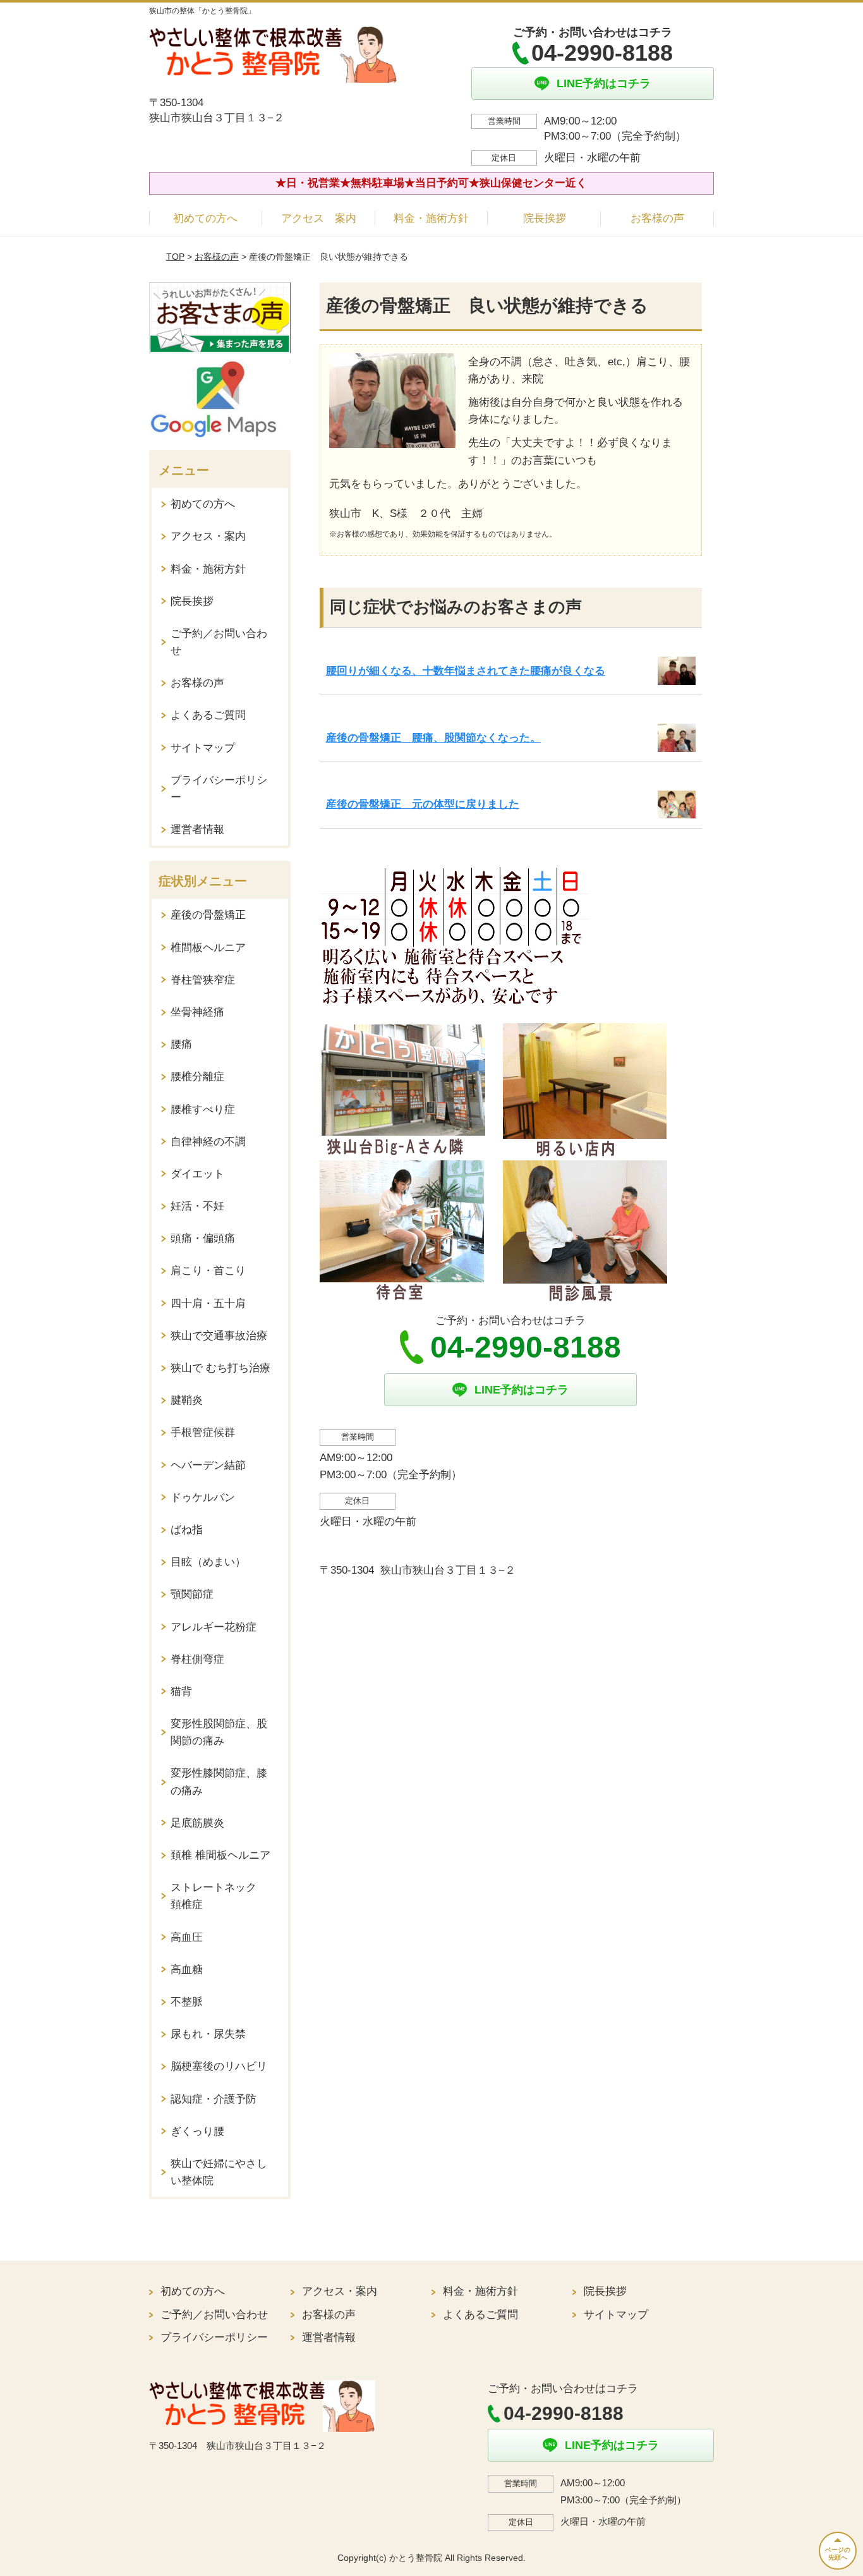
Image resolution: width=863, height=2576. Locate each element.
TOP (175, 257)
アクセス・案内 (208, 536)
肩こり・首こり (208, 1271)
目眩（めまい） (208, 1562)
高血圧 (187, 1937)
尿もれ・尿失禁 (208, 2034)
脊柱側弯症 (197, 1659)
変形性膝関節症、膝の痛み (219, 1782)
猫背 (181, 1692)
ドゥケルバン (203, 1498)
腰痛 (181, 1044)
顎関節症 (192, 1594)
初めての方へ (205, 218)
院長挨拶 (545, 218)
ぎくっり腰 (197, 2131)
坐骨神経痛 (197, 1012)
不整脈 (187, 2002)
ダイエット (197, 1174)
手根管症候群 (203, 1432)
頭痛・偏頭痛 (203, 1238)
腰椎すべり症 (203, 1109)
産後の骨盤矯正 (208, 915)
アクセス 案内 (319, 218)
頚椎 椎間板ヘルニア (220, 1855)
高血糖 (187, 1970)
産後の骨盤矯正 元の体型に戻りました (423, 804)
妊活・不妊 (197, 1206)
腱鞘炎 (187, 1400)
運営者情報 (197, 829)
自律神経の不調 (208, 1142)
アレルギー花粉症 (214, 1627)
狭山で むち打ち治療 (220, 1368)
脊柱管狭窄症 (203, 980)
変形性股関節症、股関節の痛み (219, 1732)
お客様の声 (657, 218)
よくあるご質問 (208, 715)
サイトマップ (203, 748)
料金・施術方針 (431, 218)
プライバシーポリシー (219, 789)
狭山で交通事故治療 (219, 1336)
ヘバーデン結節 (208, 1465)
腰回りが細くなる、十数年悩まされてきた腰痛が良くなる (466, 671)
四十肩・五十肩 (208, 1303)
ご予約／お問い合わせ (219, 642)
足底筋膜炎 (197, 1823)
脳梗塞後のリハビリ (219, 2066)
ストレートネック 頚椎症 (219, 1896)
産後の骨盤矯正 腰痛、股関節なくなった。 (433, 738)
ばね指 (187, 1530)
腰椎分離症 (197, 1077)
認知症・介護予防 (214, 2099)
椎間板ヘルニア (208, 948)
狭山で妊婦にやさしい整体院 (219, 2172)
